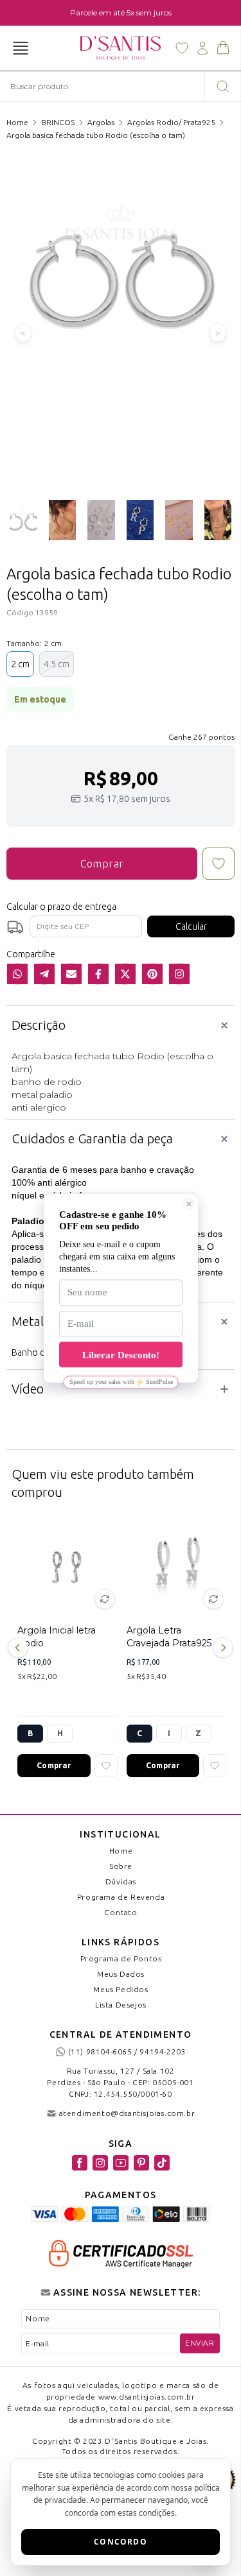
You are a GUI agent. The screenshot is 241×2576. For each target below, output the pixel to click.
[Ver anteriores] (20, 1648)
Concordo (121, 2542)
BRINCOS (58, 122)
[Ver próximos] (221, 1648)
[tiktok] (162, 2163)
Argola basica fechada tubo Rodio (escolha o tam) (96, 135)
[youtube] (121, 2163)
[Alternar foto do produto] (105, 1599)
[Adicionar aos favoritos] (106, 1766)
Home (17, 122)
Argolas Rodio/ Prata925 (171, 122)
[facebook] (80, 2163)
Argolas (101, 122)
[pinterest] (141, 2163)
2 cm (20, 664)
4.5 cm (57, 664)
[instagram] (100, 2163)
